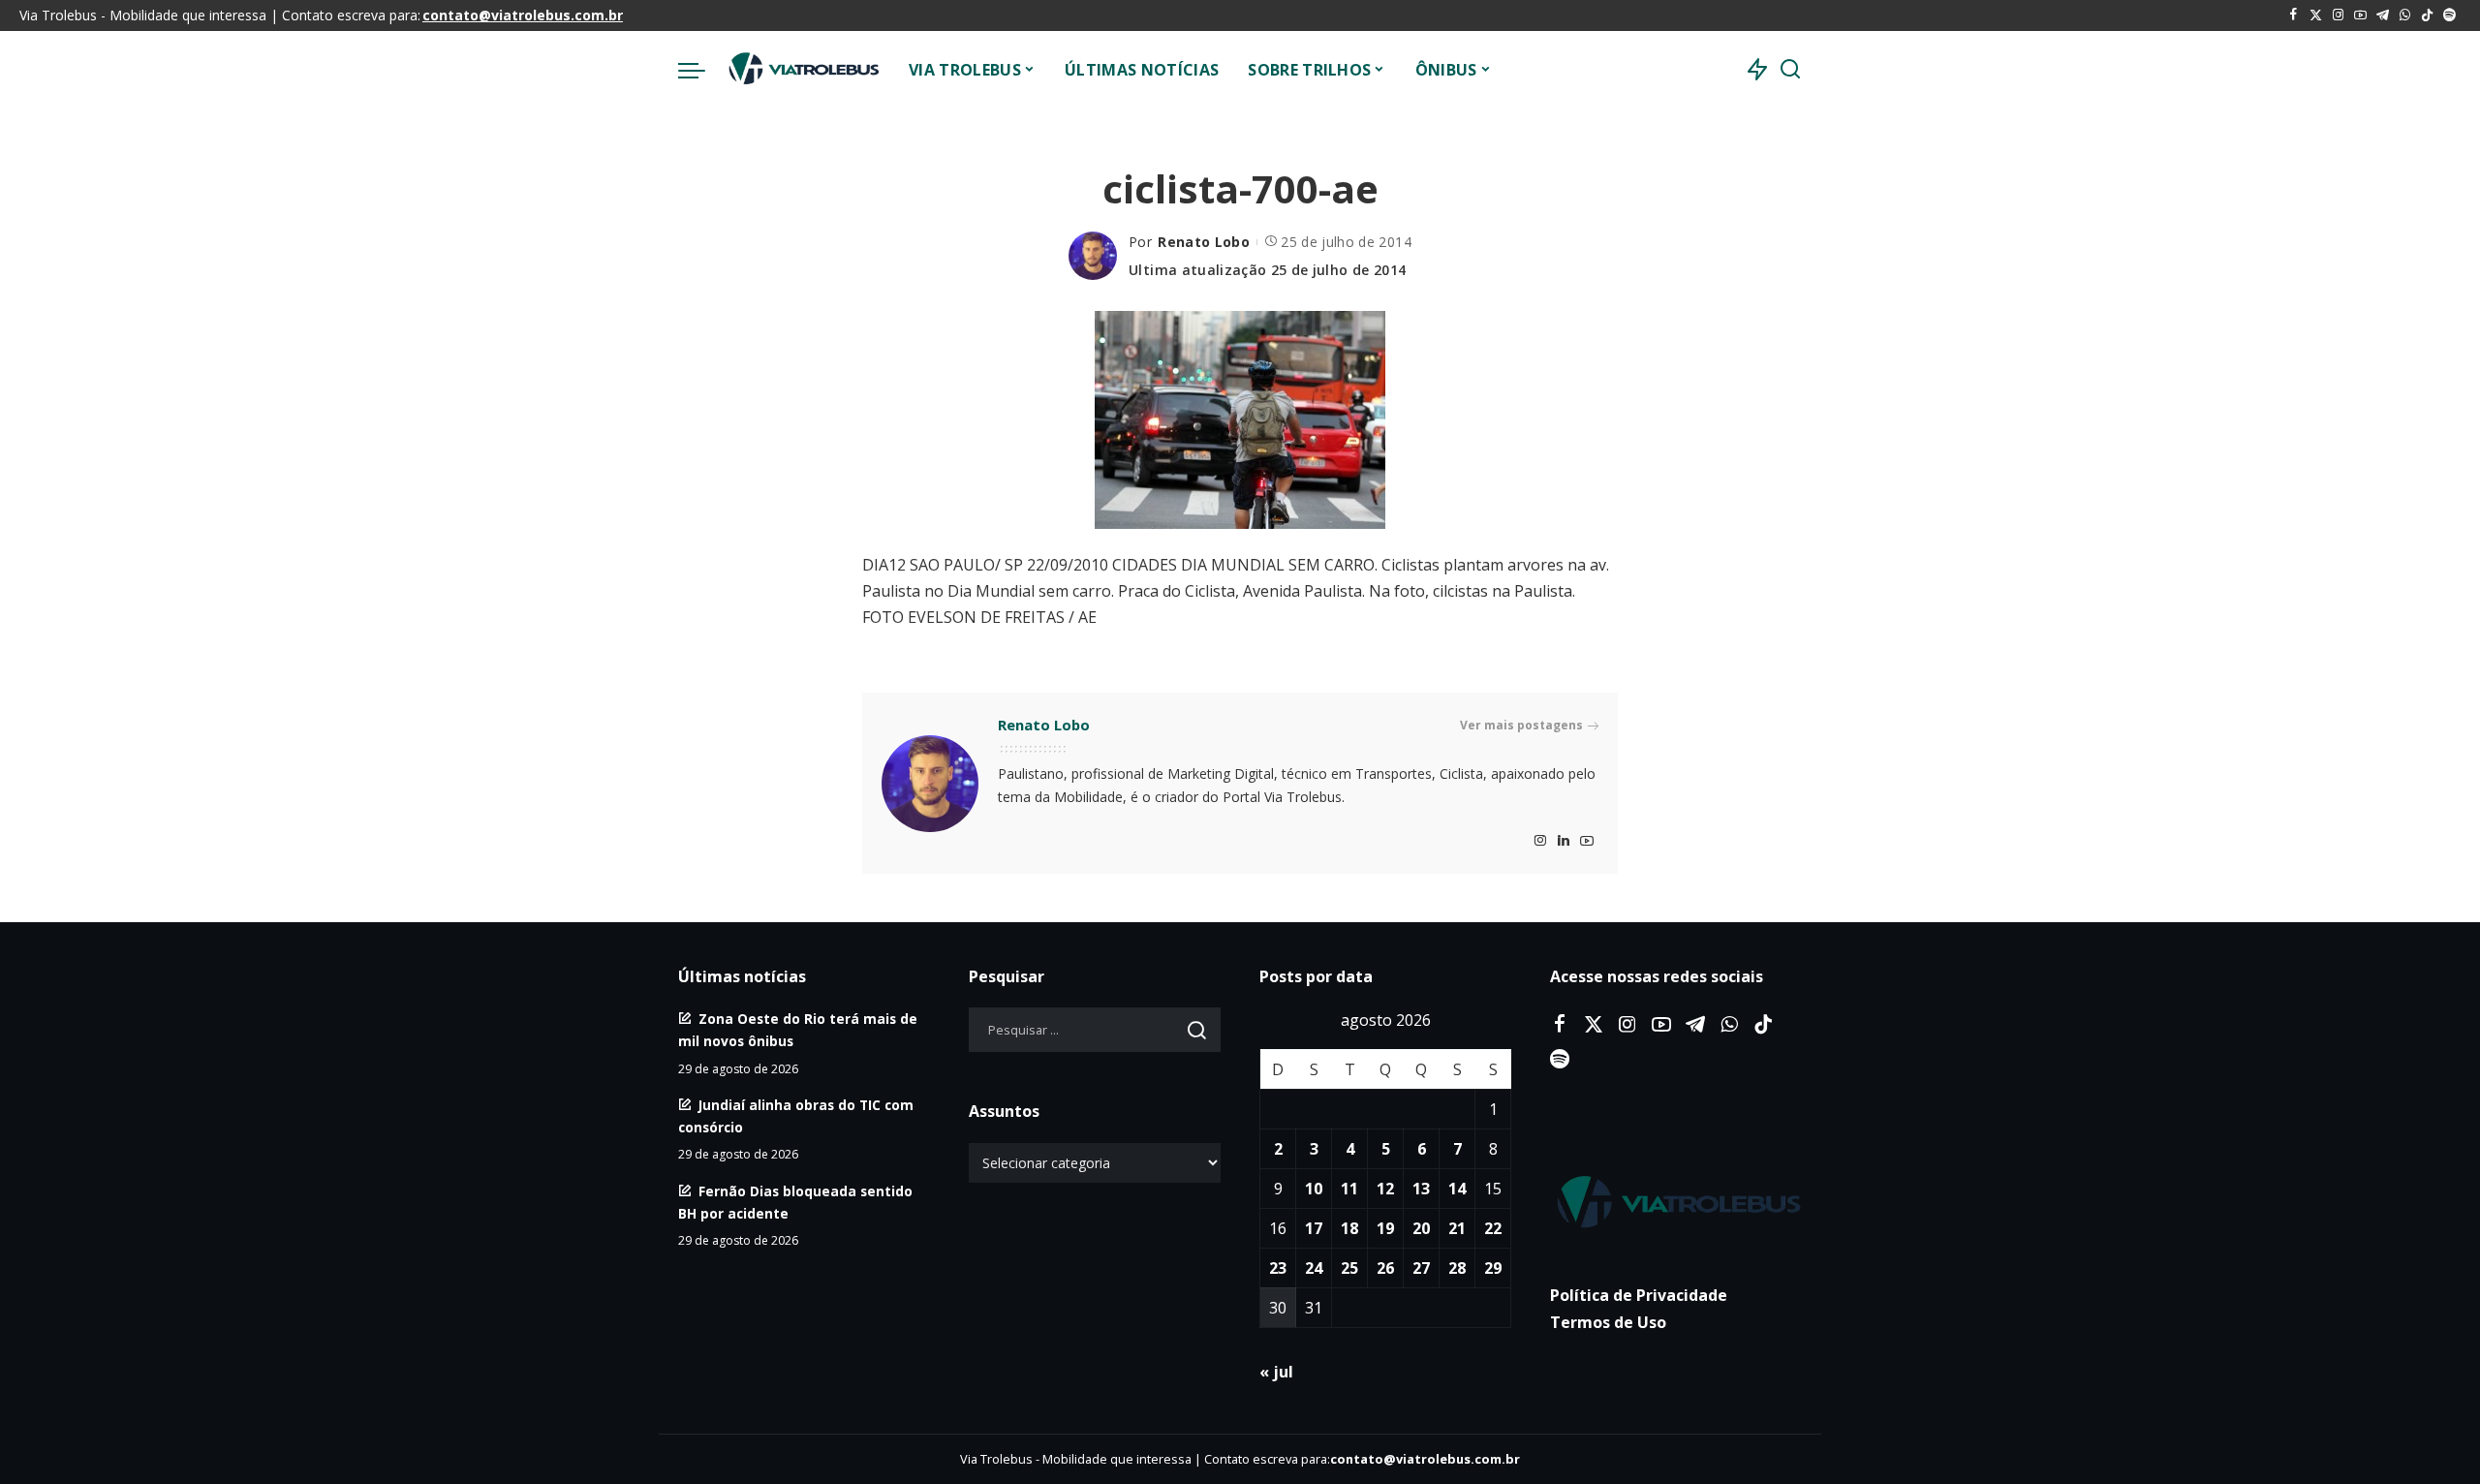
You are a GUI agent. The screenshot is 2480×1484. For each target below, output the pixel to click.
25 (1349, 1268)
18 (1349, 1228)
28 (1457, 1268)
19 (1385, 1228)
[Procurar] (1790, 70)
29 (1493, 1268)
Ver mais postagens (1521, 725)
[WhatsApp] (2405, 15)
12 (1385, 1189)
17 (1314, 1228)
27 (1421, 1268)
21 (1457, 1228)
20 (1421, 1228)
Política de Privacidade (1639, 1295)
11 (1349, 1189)
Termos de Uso (1608, 1322)
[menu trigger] (701, 70)
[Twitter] (2316, 15)
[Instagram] (2338, 15)
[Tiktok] (2427, 15)
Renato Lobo (1204, 242)
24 (1314, 1268)
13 (1421, 1189)
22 (1493, 1228)
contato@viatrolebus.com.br (523, 15)
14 (1457, 1189)
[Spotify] (2449, 15)
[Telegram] (2383, 15)
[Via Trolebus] (802, 70)
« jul (1276, 1372)
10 (1314, 1189)
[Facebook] (2294, 15)
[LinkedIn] (1564, 841)
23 (1278, 1268)
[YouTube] (2360, 15)
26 (1385, 1268)
